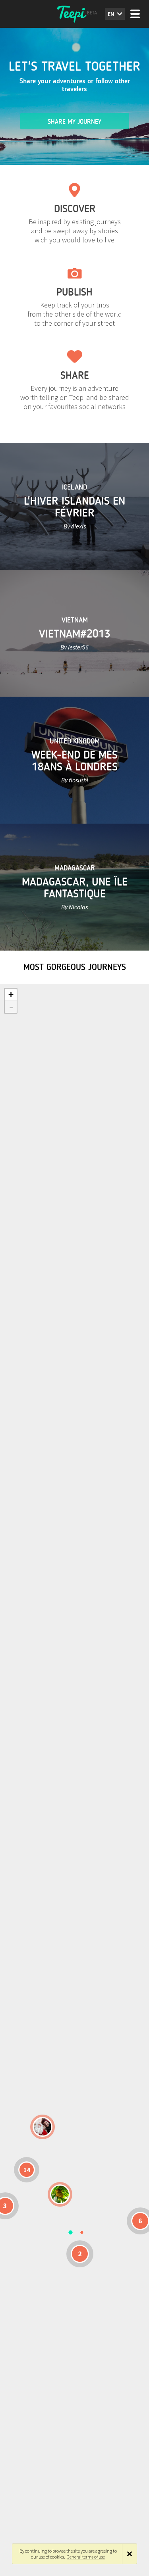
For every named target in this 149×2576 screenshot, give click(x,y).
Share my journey (74, 122)
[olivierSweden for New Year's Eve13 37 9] (43, 2127)
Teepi (75, 14)
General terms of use (86, 2557)
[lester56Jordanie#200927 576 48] (60, 2194)
